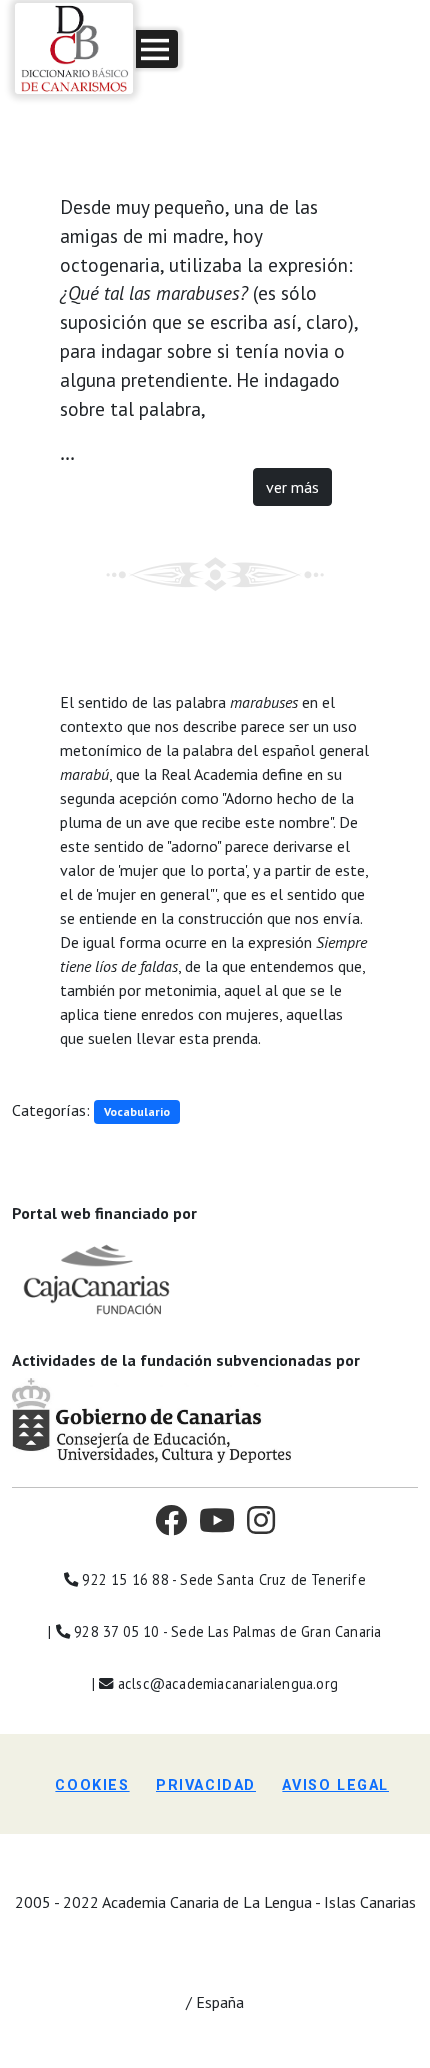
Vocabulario (137, 1111)
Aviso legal (335, 1785)
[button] (157, 49)
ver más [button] (292, 487)
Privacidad (206, 1785)
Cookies (92, 1785)
